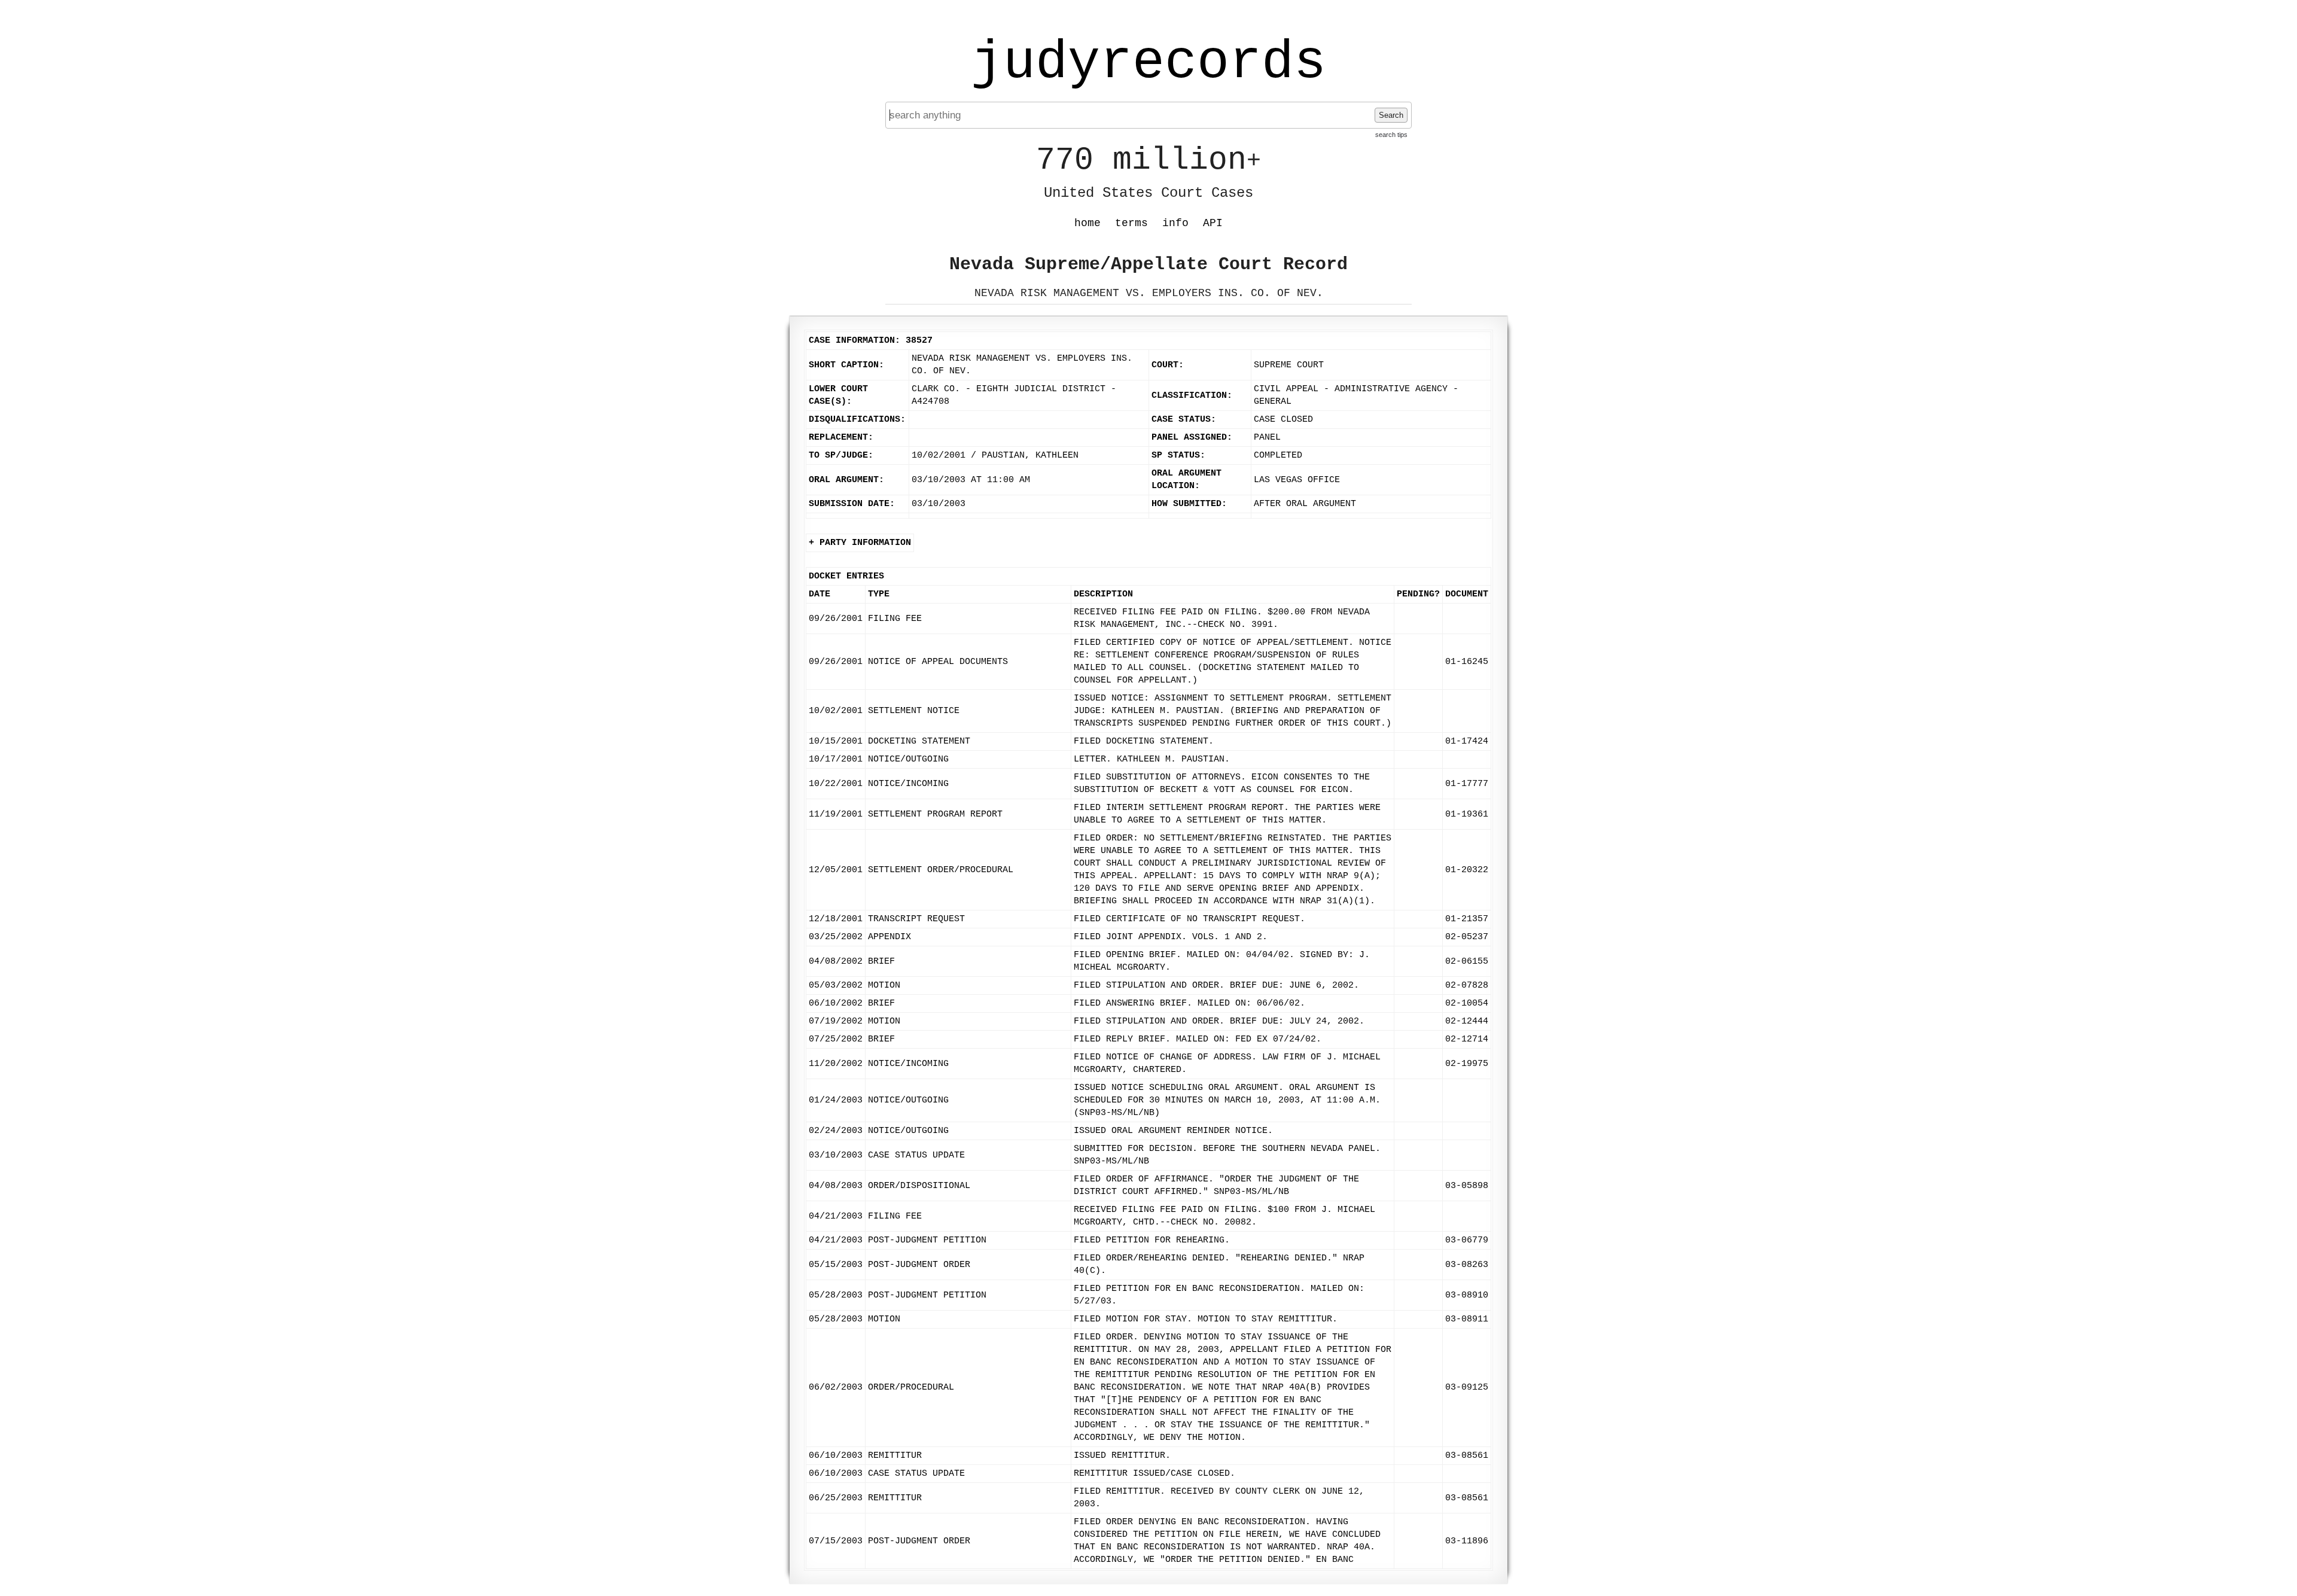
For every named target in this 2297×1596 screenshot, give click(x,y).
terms (1131, 223)
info (1175, 223)
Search (1391, 115)
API (1213, 223)
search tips (1391, 135)
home (1087, 223)
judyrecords (1148, 63)
